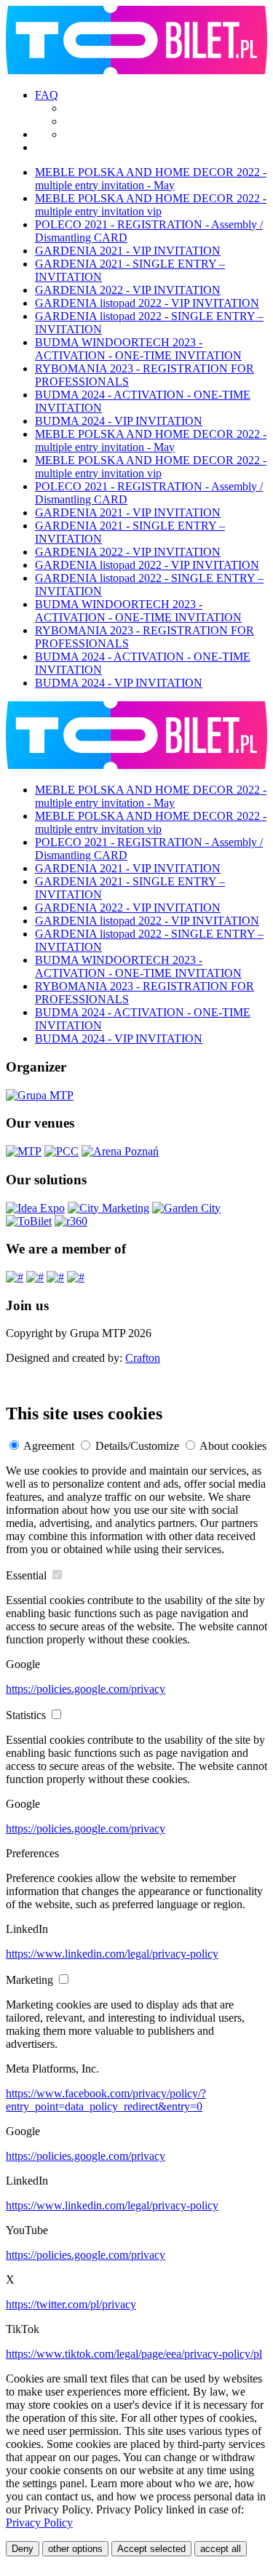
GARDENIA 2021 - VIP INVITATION (128, 251)
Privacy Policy (39, 2523)
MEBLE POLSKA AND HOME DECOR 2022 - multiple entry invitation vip (151, 205)
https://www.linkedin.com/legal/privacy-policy (112, 1954)
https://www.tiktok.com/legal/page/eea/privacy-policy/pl (134, 2354)
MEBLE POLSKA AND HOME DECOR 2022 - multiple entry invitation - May (151, 179)
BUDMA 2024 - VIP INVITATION (119, 421)
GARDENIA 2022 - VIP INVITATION (128, 290)
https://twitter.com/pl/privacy (71, 2304)
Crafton (143, 1358)
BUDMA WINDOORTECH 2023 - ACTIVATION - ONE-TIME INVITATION (138, 349)
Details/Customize (137, 1446)
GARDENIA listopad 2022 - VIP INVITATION (147, 303)
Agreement (49, 1446)
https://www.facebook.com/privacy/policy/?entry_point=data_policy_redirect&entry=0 (106, 2100)
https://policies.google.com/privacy (86, 1689)
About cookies (233, 1446)
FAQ (47, 95)
